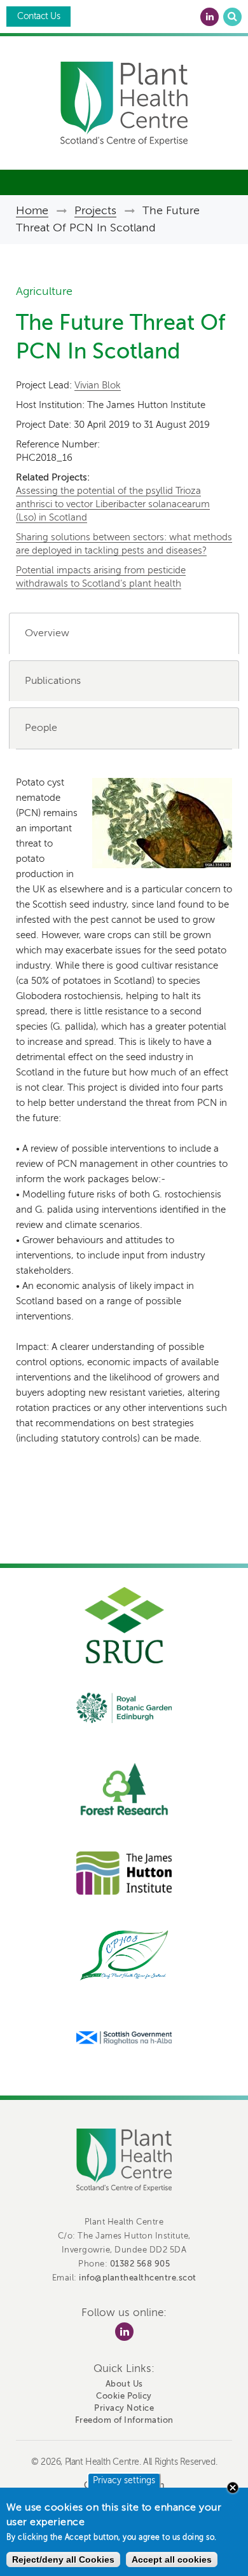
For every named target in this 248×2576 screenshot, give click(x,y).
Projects (95, 210)
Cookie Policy (124, 2396)
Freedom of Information (124, 2420)
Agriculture (44, 291)
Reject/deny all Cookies (63, 2559)
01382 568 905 (140, 2264)
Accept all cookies (172, 2559)
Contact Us (38, 16)
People (41, 728)
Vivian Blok (98, 385)
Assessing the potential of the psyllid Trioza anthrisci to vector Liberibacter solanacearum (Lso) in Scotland (113, 504)
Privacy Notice (124, 2408)
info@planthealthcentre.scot (138, 2278)
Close (233, 2488)
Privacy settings (124, 2480)
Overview (47, 633)
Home (32, 210)
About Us (124, 2384)
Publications (53, 681)
